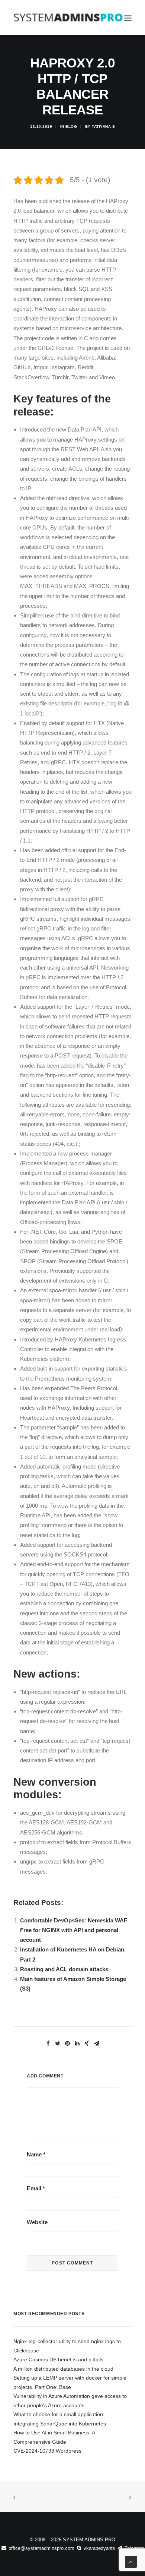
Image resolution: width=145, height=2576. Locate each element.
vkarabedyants (99, 2548)
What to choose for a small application (58, 2414)
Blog (71, 127)
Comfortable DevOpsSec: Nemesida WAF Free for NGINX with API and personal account (74, 1930)
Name (36, 2154)
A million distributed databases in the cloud (63, 2369)
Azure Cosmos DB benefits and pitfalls (58, 2360)
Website (37, 2222)
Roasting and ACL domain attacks (64, 1969)
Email (36, 2188)
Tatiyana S (103, 127)
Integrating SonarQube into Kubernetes (60, 2424)
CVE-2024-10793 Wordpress (47, 2451)
